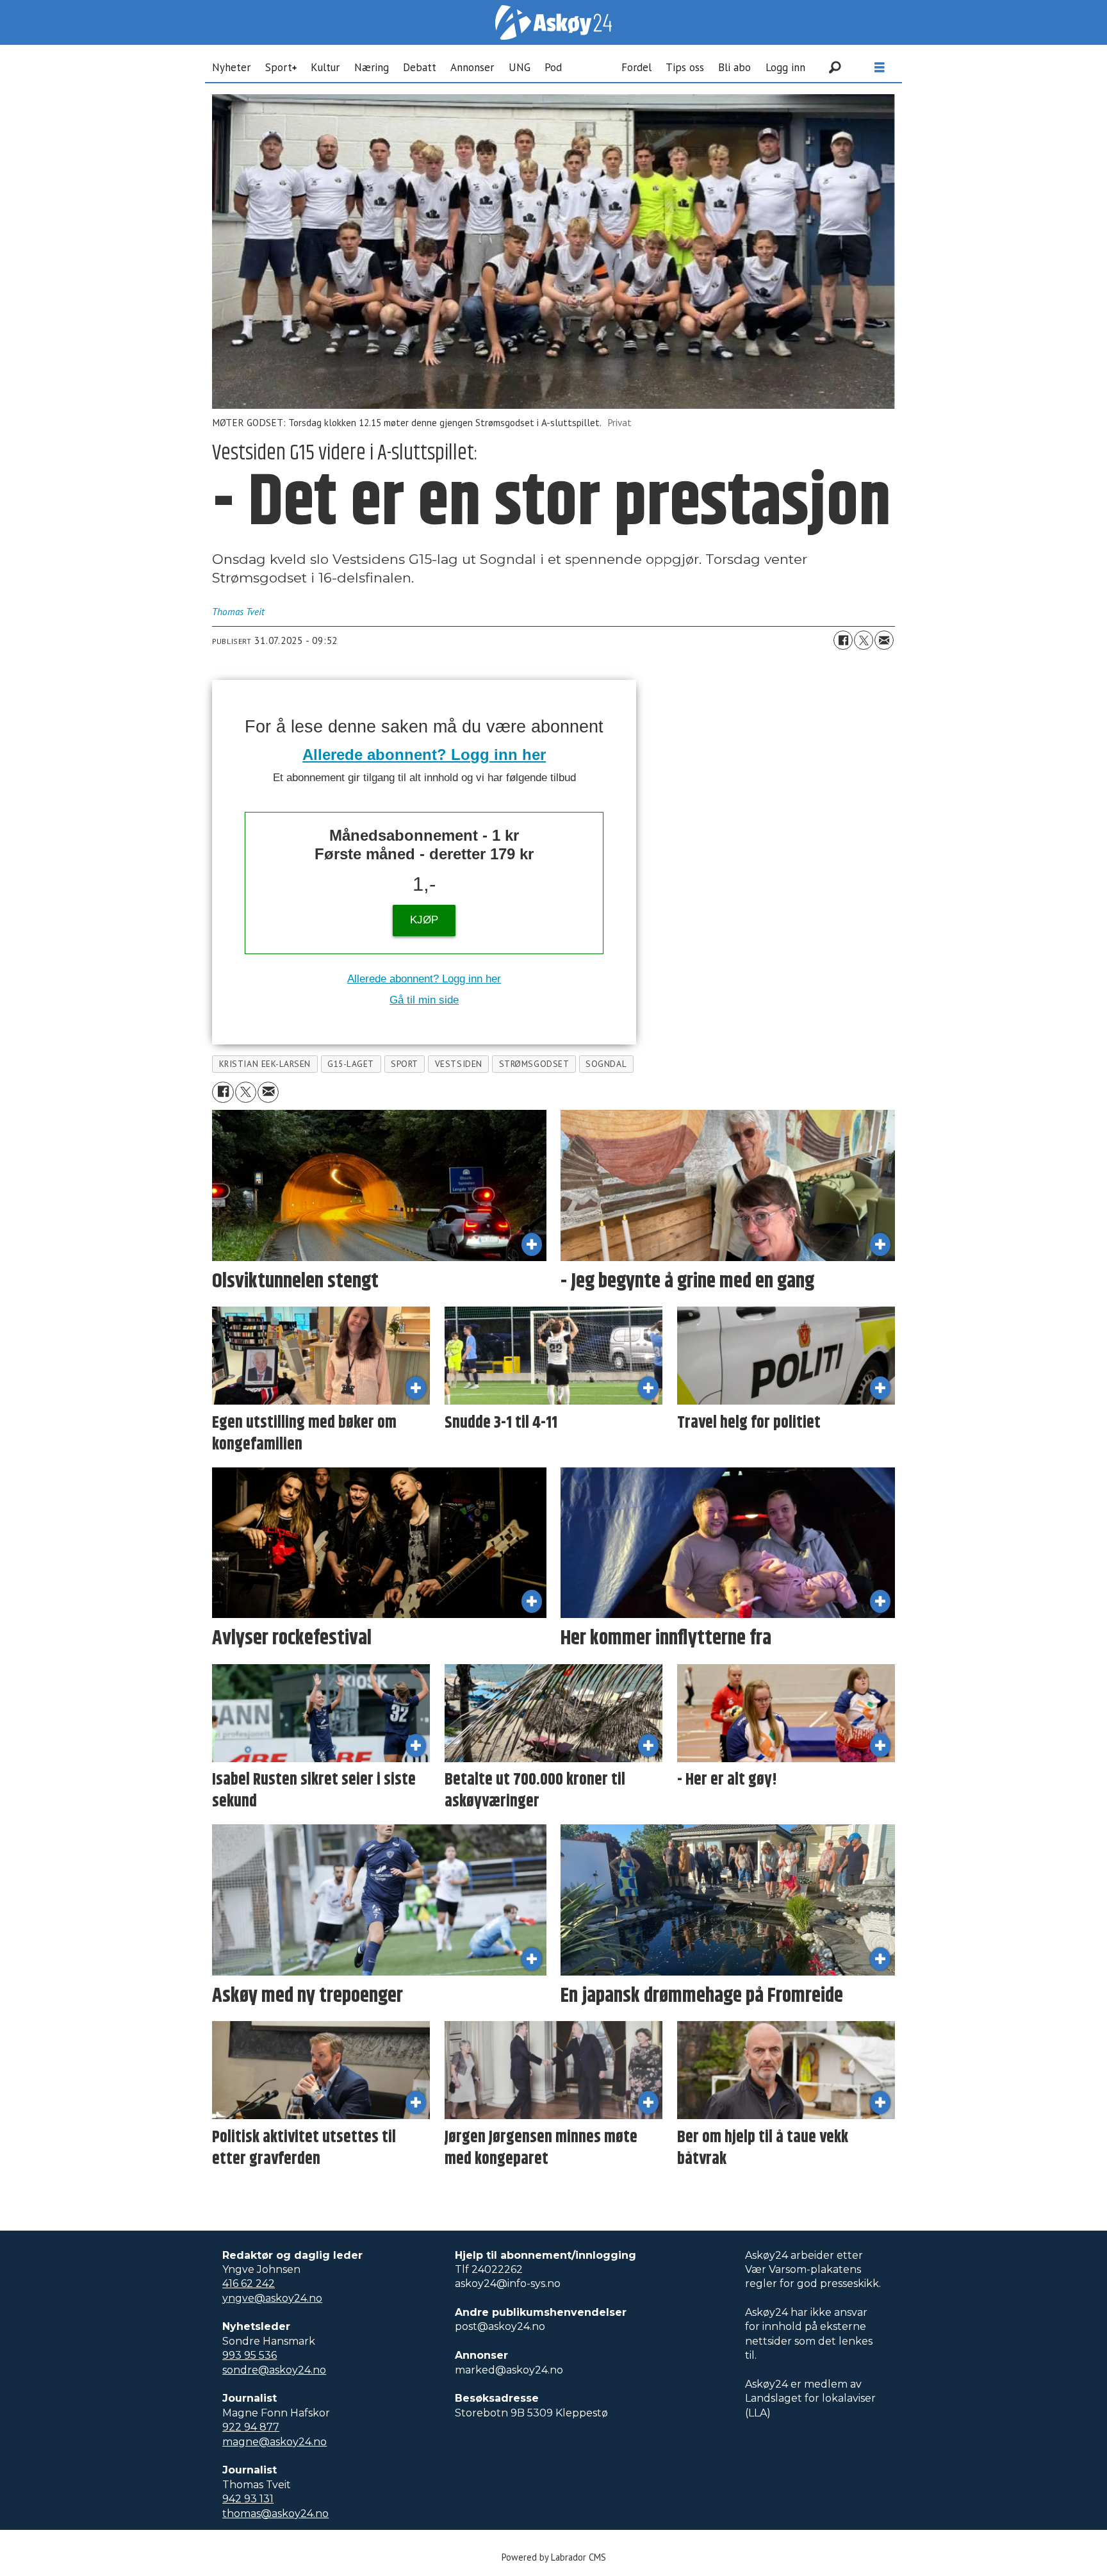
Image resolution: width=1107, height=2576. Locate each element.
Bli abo (734, 67)
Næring (372, 67)
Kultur (325, 67)
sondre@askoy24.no (274, 2370)
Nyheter (231, 67)
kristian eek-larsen (265, 1064)
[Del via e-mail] (884, 640)
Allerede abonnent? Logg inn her (424, 755)
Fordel (636, 67)
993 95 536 (250, 2355)
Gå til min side (424, 1000)
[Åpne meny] (880, 68)
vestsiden (459, 1064)
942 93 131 (248, 2499)
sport (405, 1064)
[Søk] (835, 67)
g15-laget (351, 1064)
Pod (553, 67)
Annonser (472, 67)
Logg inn (785, 67)
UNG (520, 67)
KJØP (424, 920)
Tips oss (685, 67)
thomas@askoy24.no (275, 2514)
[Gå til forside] (553, 22)
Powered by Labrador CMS (554, 2557)
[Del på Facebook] (843, 640)
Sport (279, 67)
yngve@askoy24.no (272, 2298)
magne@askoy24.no (275, 2442)
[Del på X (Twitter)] (864, 640)
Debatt (420, 67)
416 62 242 (249, 2283)
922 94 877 (251, 2427)
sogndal (606, 1064)
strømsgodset (534, 1064)
